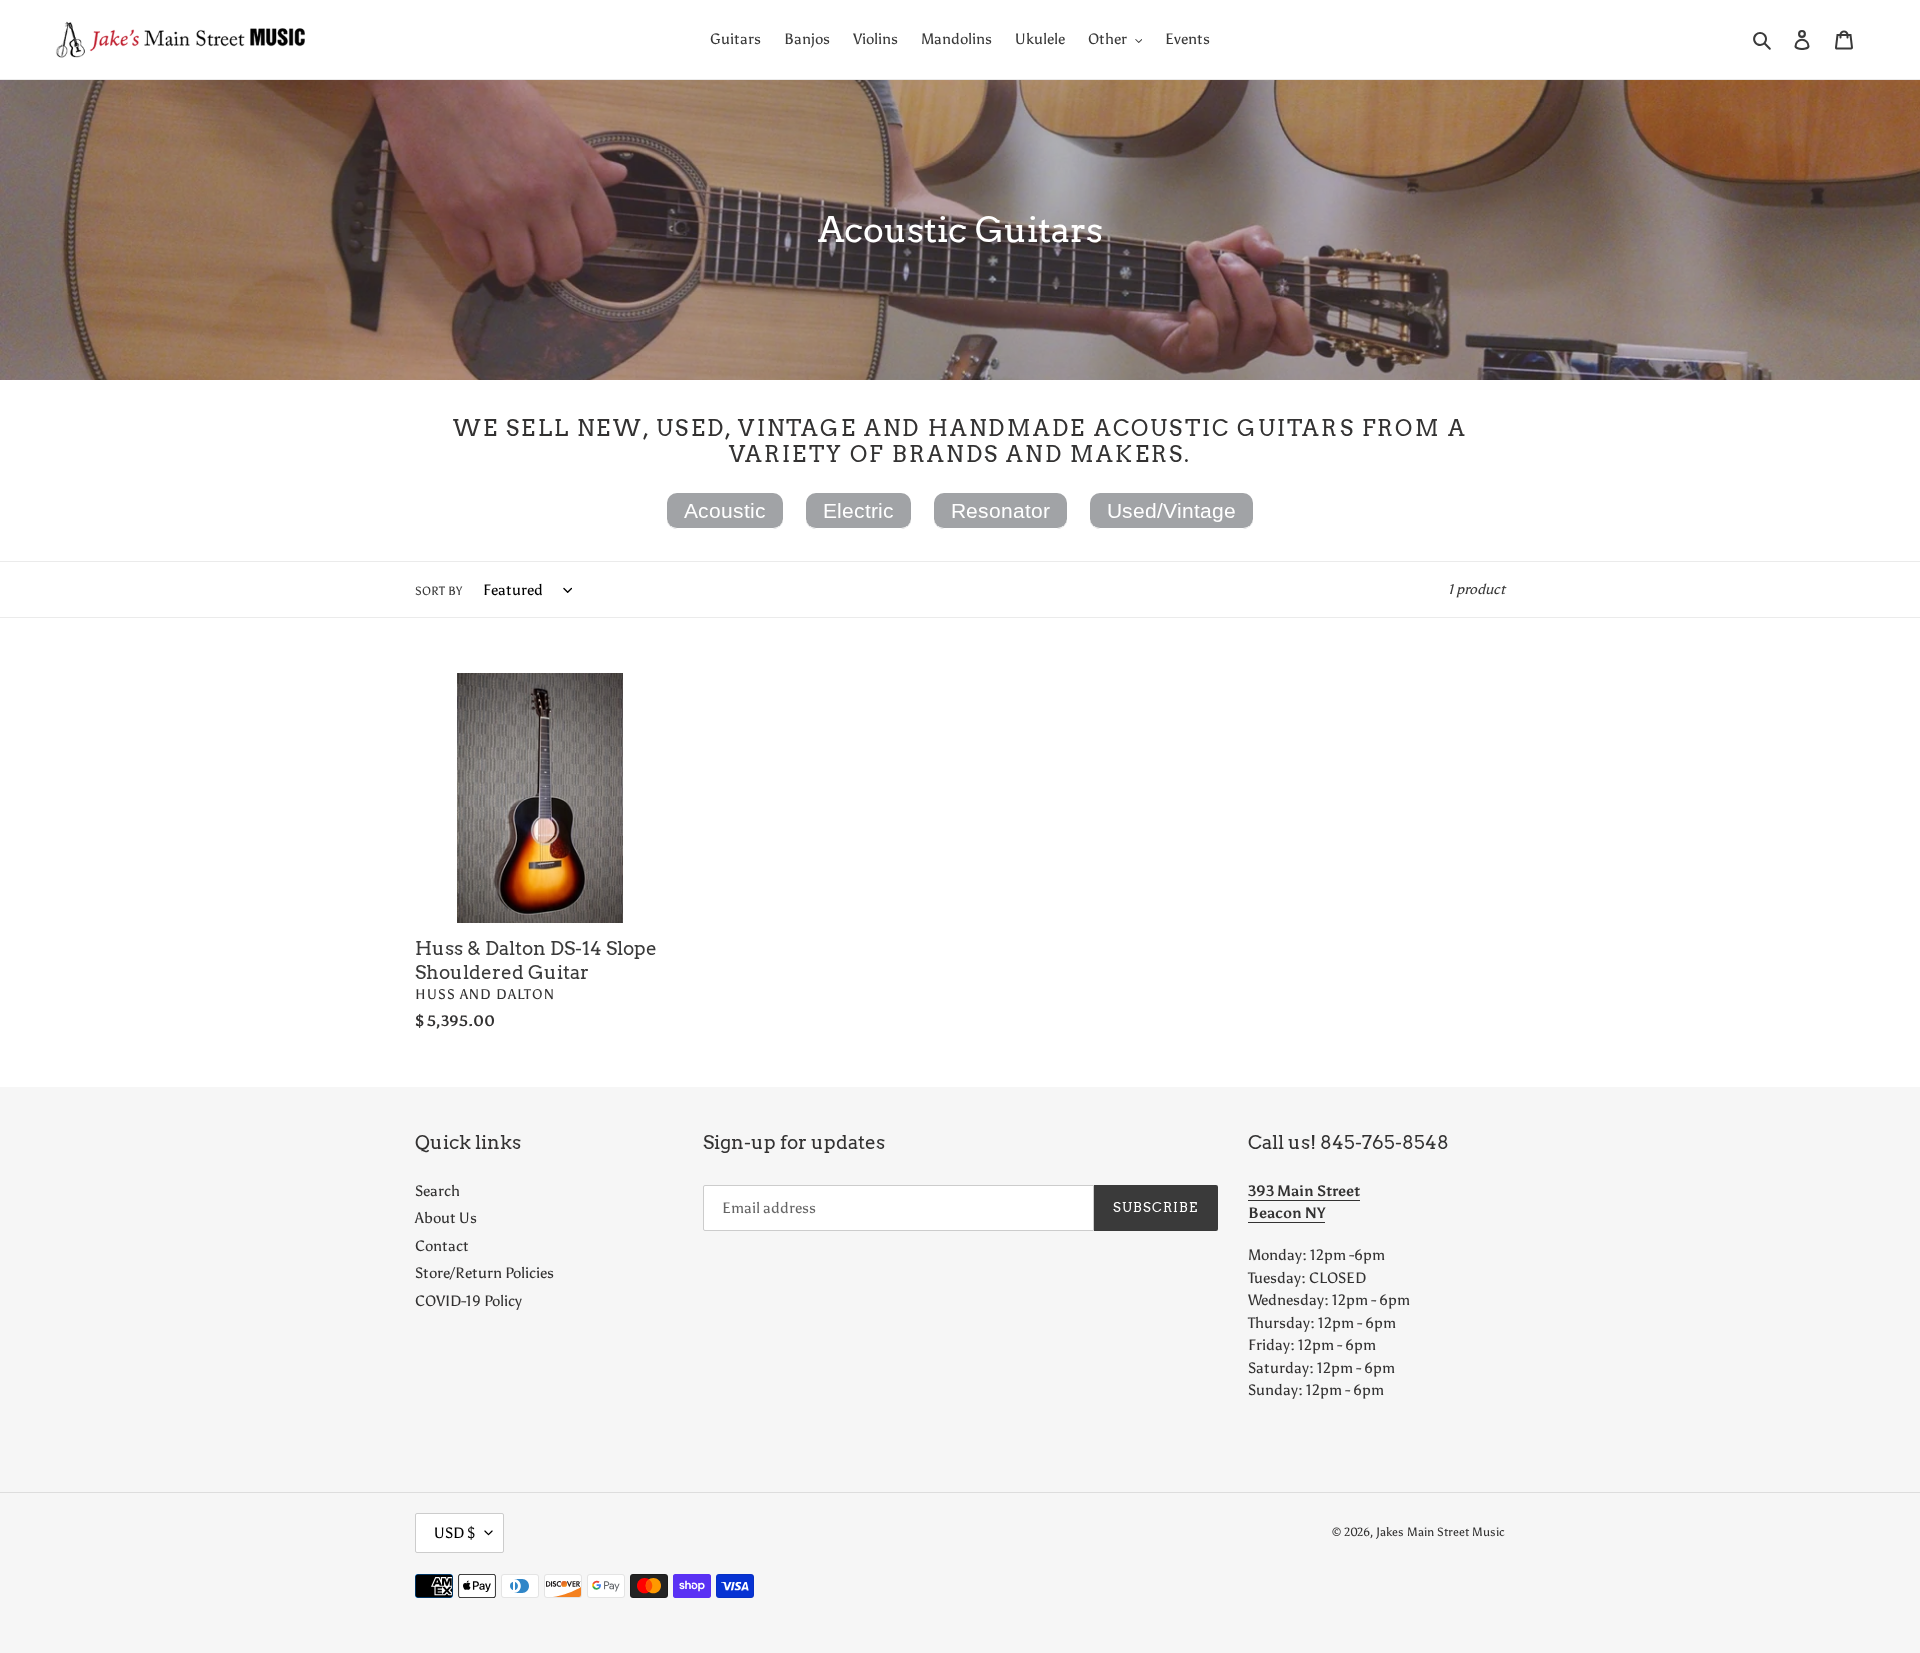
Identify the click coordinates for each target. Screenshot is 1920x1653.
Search (437, 1191)
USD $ (454, 1533)
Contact (442, 1246)
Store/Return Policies (484, 1273)
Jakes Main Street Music (1440, 1532)
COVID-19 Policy (468, 1301)
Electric (858, 510)
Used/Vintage (1171, 510)
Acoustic (725, 510)
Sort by (438, 591)
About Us (446, 1218)
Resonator (1000, 510)
